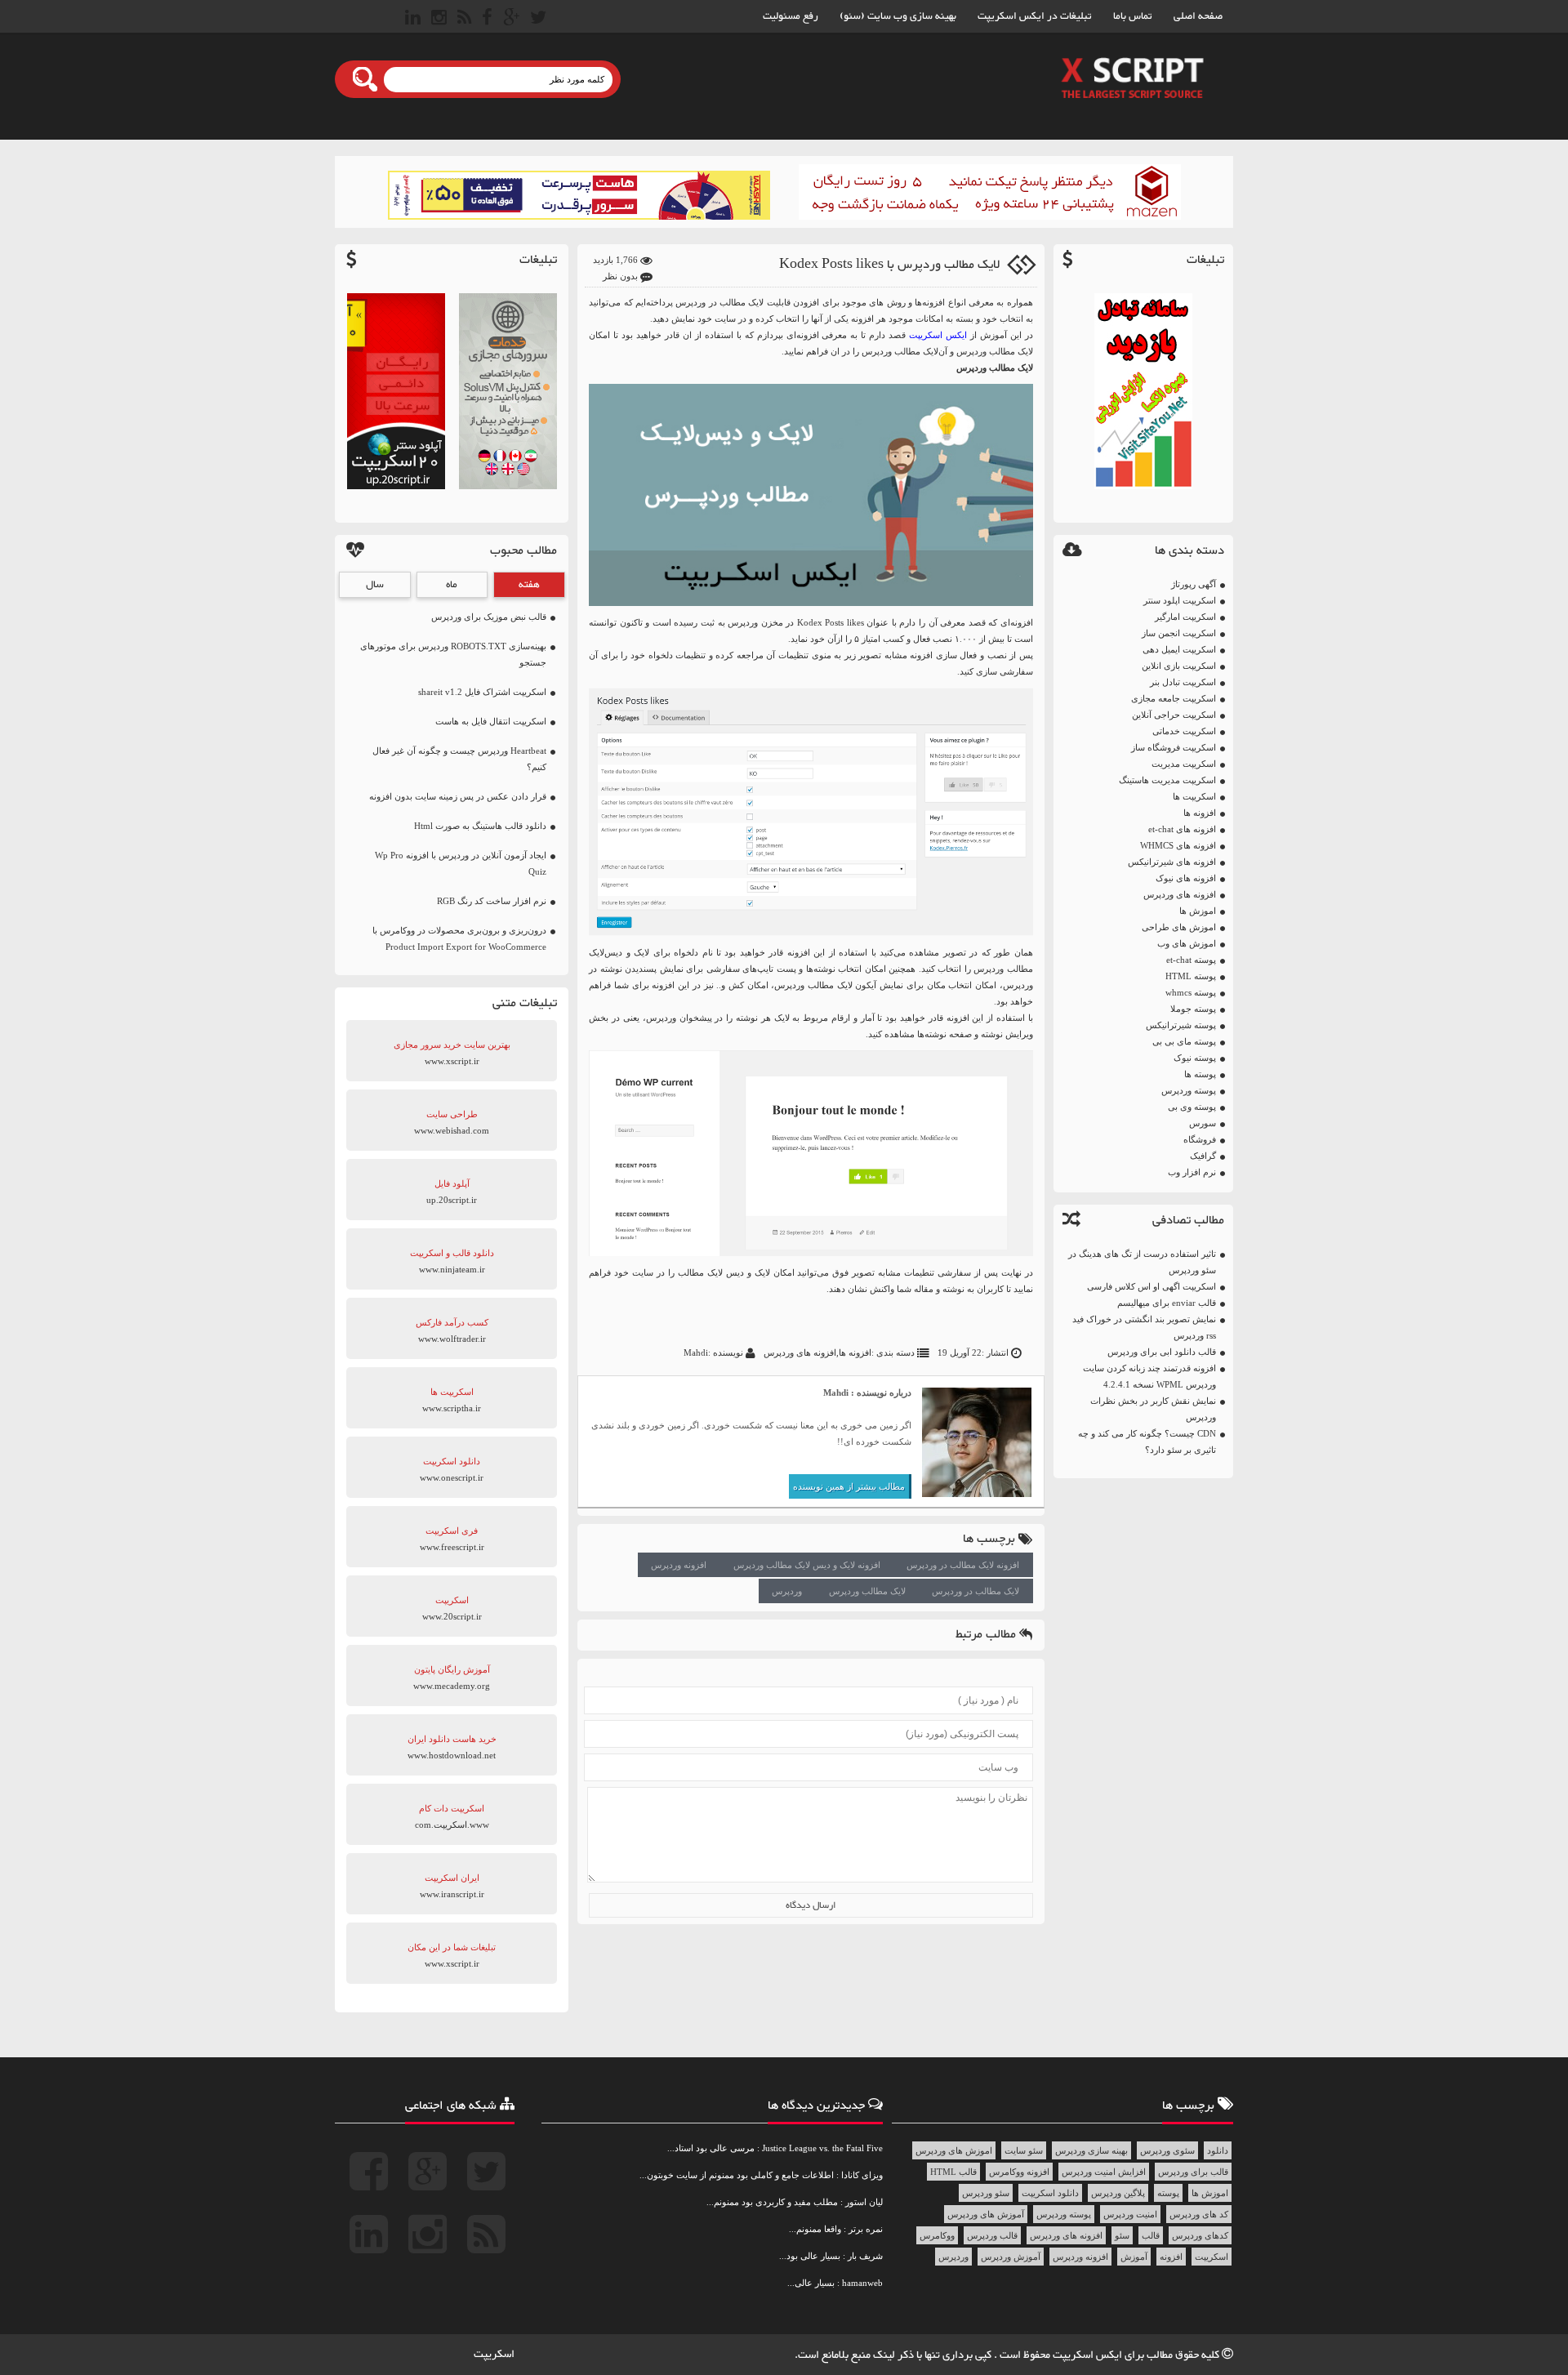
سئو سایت (1024, 2150)
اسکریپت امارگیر (1185, 617)
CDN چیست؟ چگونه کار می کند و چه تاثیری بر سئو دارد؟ (1147, 1441)
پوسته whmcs (1191, 992)
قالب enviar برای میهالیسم (1167, 1303)
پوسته (1168, 2193)
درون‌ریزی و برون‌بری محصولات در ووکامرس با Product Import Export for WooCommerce (459, 938)
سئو (1122, 2235)
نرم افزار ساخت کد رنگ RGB (492, 901)
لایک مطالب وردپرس (867, 1591)
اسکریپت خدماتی (1184, 731)
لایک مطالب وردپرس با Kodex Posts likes (889, 265)
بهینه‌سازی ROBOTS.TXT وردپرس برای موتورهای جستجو (453, 654)
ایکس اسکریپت (1089, 2355)
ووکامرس (937, 2235)
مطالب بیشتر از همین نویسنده (849, 1486)
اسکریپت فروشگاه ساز (1174, 747)
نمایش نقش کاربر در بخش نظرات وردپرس (1153, 1409)
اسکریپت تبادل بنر (1183, 682)
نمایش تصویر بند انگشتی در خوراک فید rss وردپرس (1144, 1327)
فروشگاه (1200, 1139)
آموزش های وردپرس (986, 2214)
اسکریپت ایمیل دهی (1179, 649)
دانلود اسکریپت (1050, 2193)
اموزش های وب (1187, 943)
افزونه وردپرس (679, 1565)
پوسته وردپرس (1189, 1090)
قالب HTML (953, 2172)
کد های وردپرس (1199, 2214)
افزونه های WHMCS (1178, 845)
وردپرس (787, 1591)
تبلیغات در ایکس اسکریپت (1035, 16)
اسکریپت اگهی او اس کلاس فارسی (1151, 1286)
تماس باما (1133, 16)
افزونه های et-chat (1182, 829)
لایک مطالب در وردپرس (976, 1591)
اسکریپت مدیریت (1184, 764)
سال (375, 585)
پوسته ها (1200, 1074)
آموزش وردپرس (1011, 2257)
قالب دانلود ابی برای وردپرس (1162, 1352)
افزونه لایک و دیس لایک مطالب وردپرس (807, 1565)
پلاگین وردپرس (1118, 2193)
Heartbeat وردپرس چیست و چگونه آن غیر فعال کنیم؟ (459, 759)
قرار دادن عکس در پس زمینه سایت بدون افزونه (458, 796)
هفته (529, 585)
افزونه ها (1200, 813)
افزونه (1171, 2257)
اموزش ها (1198, 911)
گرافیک (1203, 1156)
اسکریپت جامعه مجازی (1174, 698)
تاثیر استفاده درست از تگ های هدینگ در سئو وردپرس (1142, 1262)
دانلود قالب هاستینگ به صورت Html (480, 826)
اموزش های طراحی (1179, 927)
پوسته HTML (1191, 976)
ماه (452, 585)
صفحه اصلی (1198, 16)
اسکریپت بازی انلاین (1179, 666)
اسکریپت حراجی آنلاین (1174, 715)
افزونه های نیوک (1186, 878)
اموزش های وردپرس (954, 2150)
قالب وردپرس (992, 2235)
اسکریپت (1212, 2257)
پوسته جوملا (1193, 1009)
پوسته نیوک (1195, 1058)
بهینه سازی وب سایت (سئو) (898, 16)
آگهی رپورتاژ (1194, 584)
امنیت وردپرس (1130, 2214)
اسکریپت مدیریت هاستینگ (1167, 780)
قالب (1151, 2235)
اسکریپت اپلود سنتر (1180, 600)
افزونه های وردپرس (1180, 894)
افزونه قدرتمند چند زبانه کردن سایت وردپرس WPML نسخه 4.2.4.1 (1149, 1376)
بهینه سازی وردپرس (1091, 2150)
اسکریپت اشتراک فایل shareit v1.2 (482, 692)
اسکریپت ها (1194, 796)
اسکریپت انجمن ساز (1179, 633)
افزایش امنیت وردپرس (1104, 2172)
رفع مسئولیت (791, 16)
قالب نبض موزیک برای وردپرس (489, 617)
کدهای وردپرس (1200, 2235)
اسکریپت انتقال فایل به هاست (491, 721)
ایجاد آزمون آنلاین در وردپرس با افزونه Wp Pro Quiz (461, 863)
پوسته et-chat (1191, 960)
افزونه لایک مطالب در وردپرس (963, 1565)
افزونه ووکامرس (1019, 2172)
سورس (1203, 1123)
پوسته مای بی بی (1184, 1041)
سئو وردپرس (986, 2193)
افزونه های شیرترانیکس (1172, 862)
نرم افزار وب (1192, 1172)
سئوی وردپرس (1167, 2150)
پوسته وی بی (1192, 1107)
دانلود (1218, 2150)
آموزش (1134, 2257)
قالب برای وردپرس (1193, 2172)
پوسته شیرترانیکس (1181, 1025)
